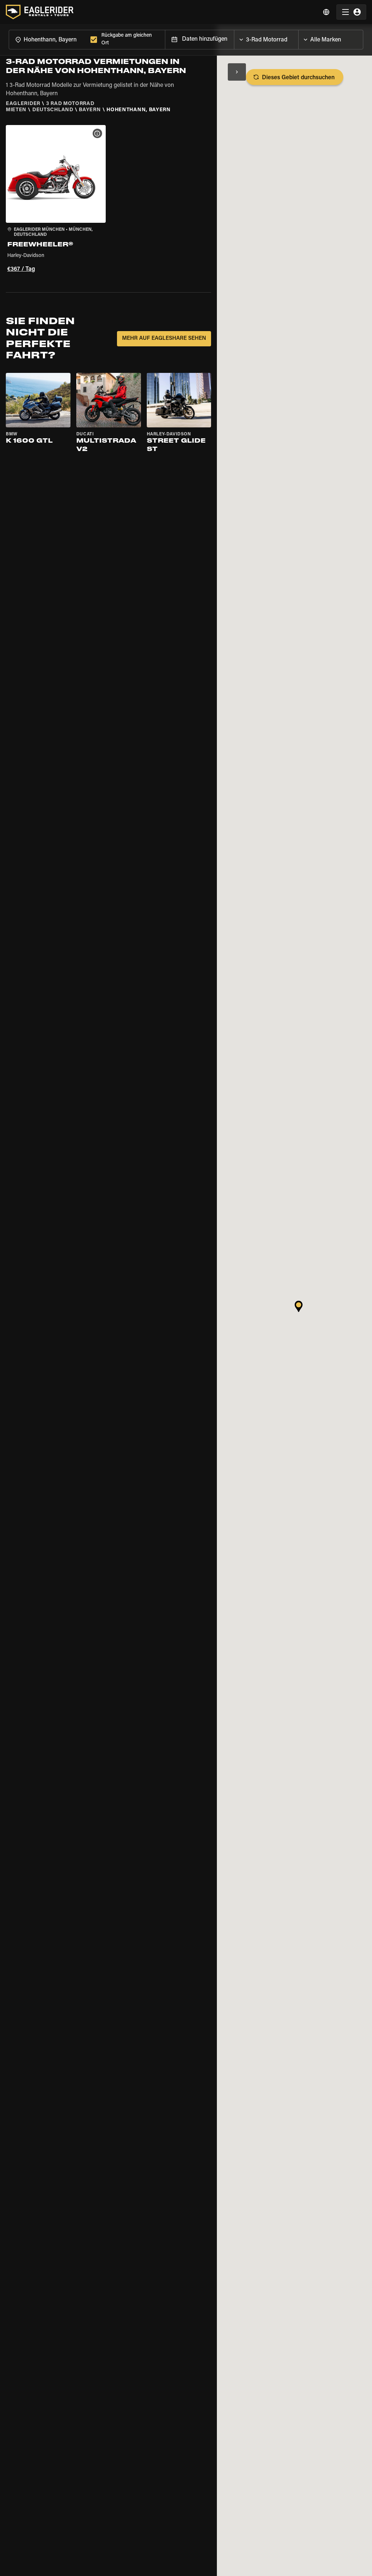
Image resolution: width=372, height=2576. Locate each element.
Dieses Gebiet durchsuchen (298, 78)
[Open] (298, 38)
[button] (56, 200)
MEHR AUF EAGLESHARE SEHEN (164, 339)
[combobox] (48, 39)
